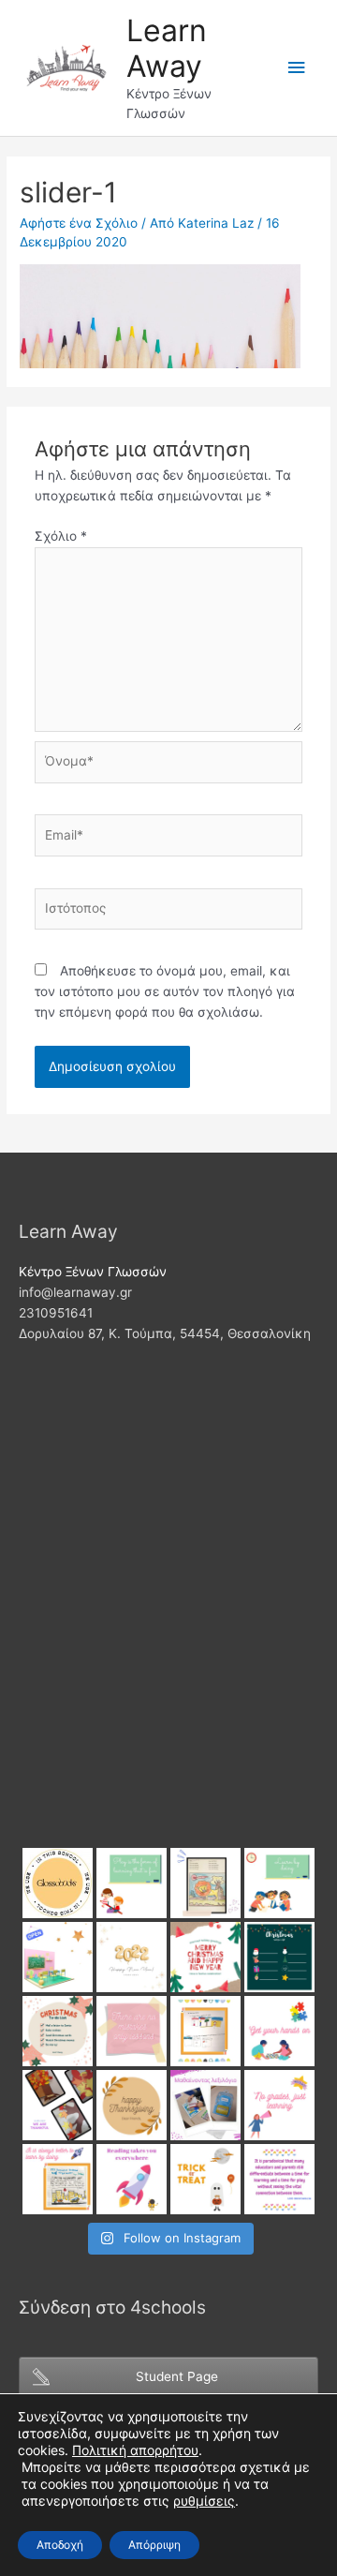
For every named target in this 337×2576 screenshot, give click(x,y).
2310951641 (56, 1313)
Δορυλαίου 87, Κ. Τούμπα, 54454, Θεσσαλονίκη (165, 1333)
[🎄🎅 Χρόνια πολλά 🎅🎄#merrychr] (205, 1957)
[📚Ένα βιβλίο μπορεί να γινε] (132, 2179)
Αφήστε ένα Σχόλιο (79, 223)
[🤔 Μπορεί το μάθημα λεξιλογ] (205, 2105)
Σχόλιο (61, 536)
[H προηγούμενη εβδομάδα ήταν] (58, 2105)
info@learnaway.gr (75, 1292)
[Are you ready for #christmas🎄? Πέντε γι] (58, 2031)
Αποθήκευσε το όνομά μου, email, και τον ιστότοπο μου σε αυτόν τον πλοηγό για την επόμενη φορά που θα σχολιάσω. (165, 991)
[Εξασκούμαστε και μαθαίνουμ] (205, 1883)
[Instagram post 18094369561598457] (58, 1883)
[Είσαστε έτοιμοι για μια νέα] (58, 1957)
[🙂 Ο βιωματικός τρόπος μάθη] (58, 2179)
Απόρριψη (154, 2545)
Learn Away (167, 48)
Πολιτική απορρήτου (135, 2450)
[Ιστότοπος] (169, 913)
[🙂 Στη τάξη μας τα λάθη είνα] (132, 2031)
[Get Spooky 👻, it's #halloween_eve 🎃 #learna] (205, 2179)
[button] (204, 2501)
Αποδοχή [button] (60, 2545)
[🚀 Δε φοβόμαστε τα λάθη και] (279, 2105)
